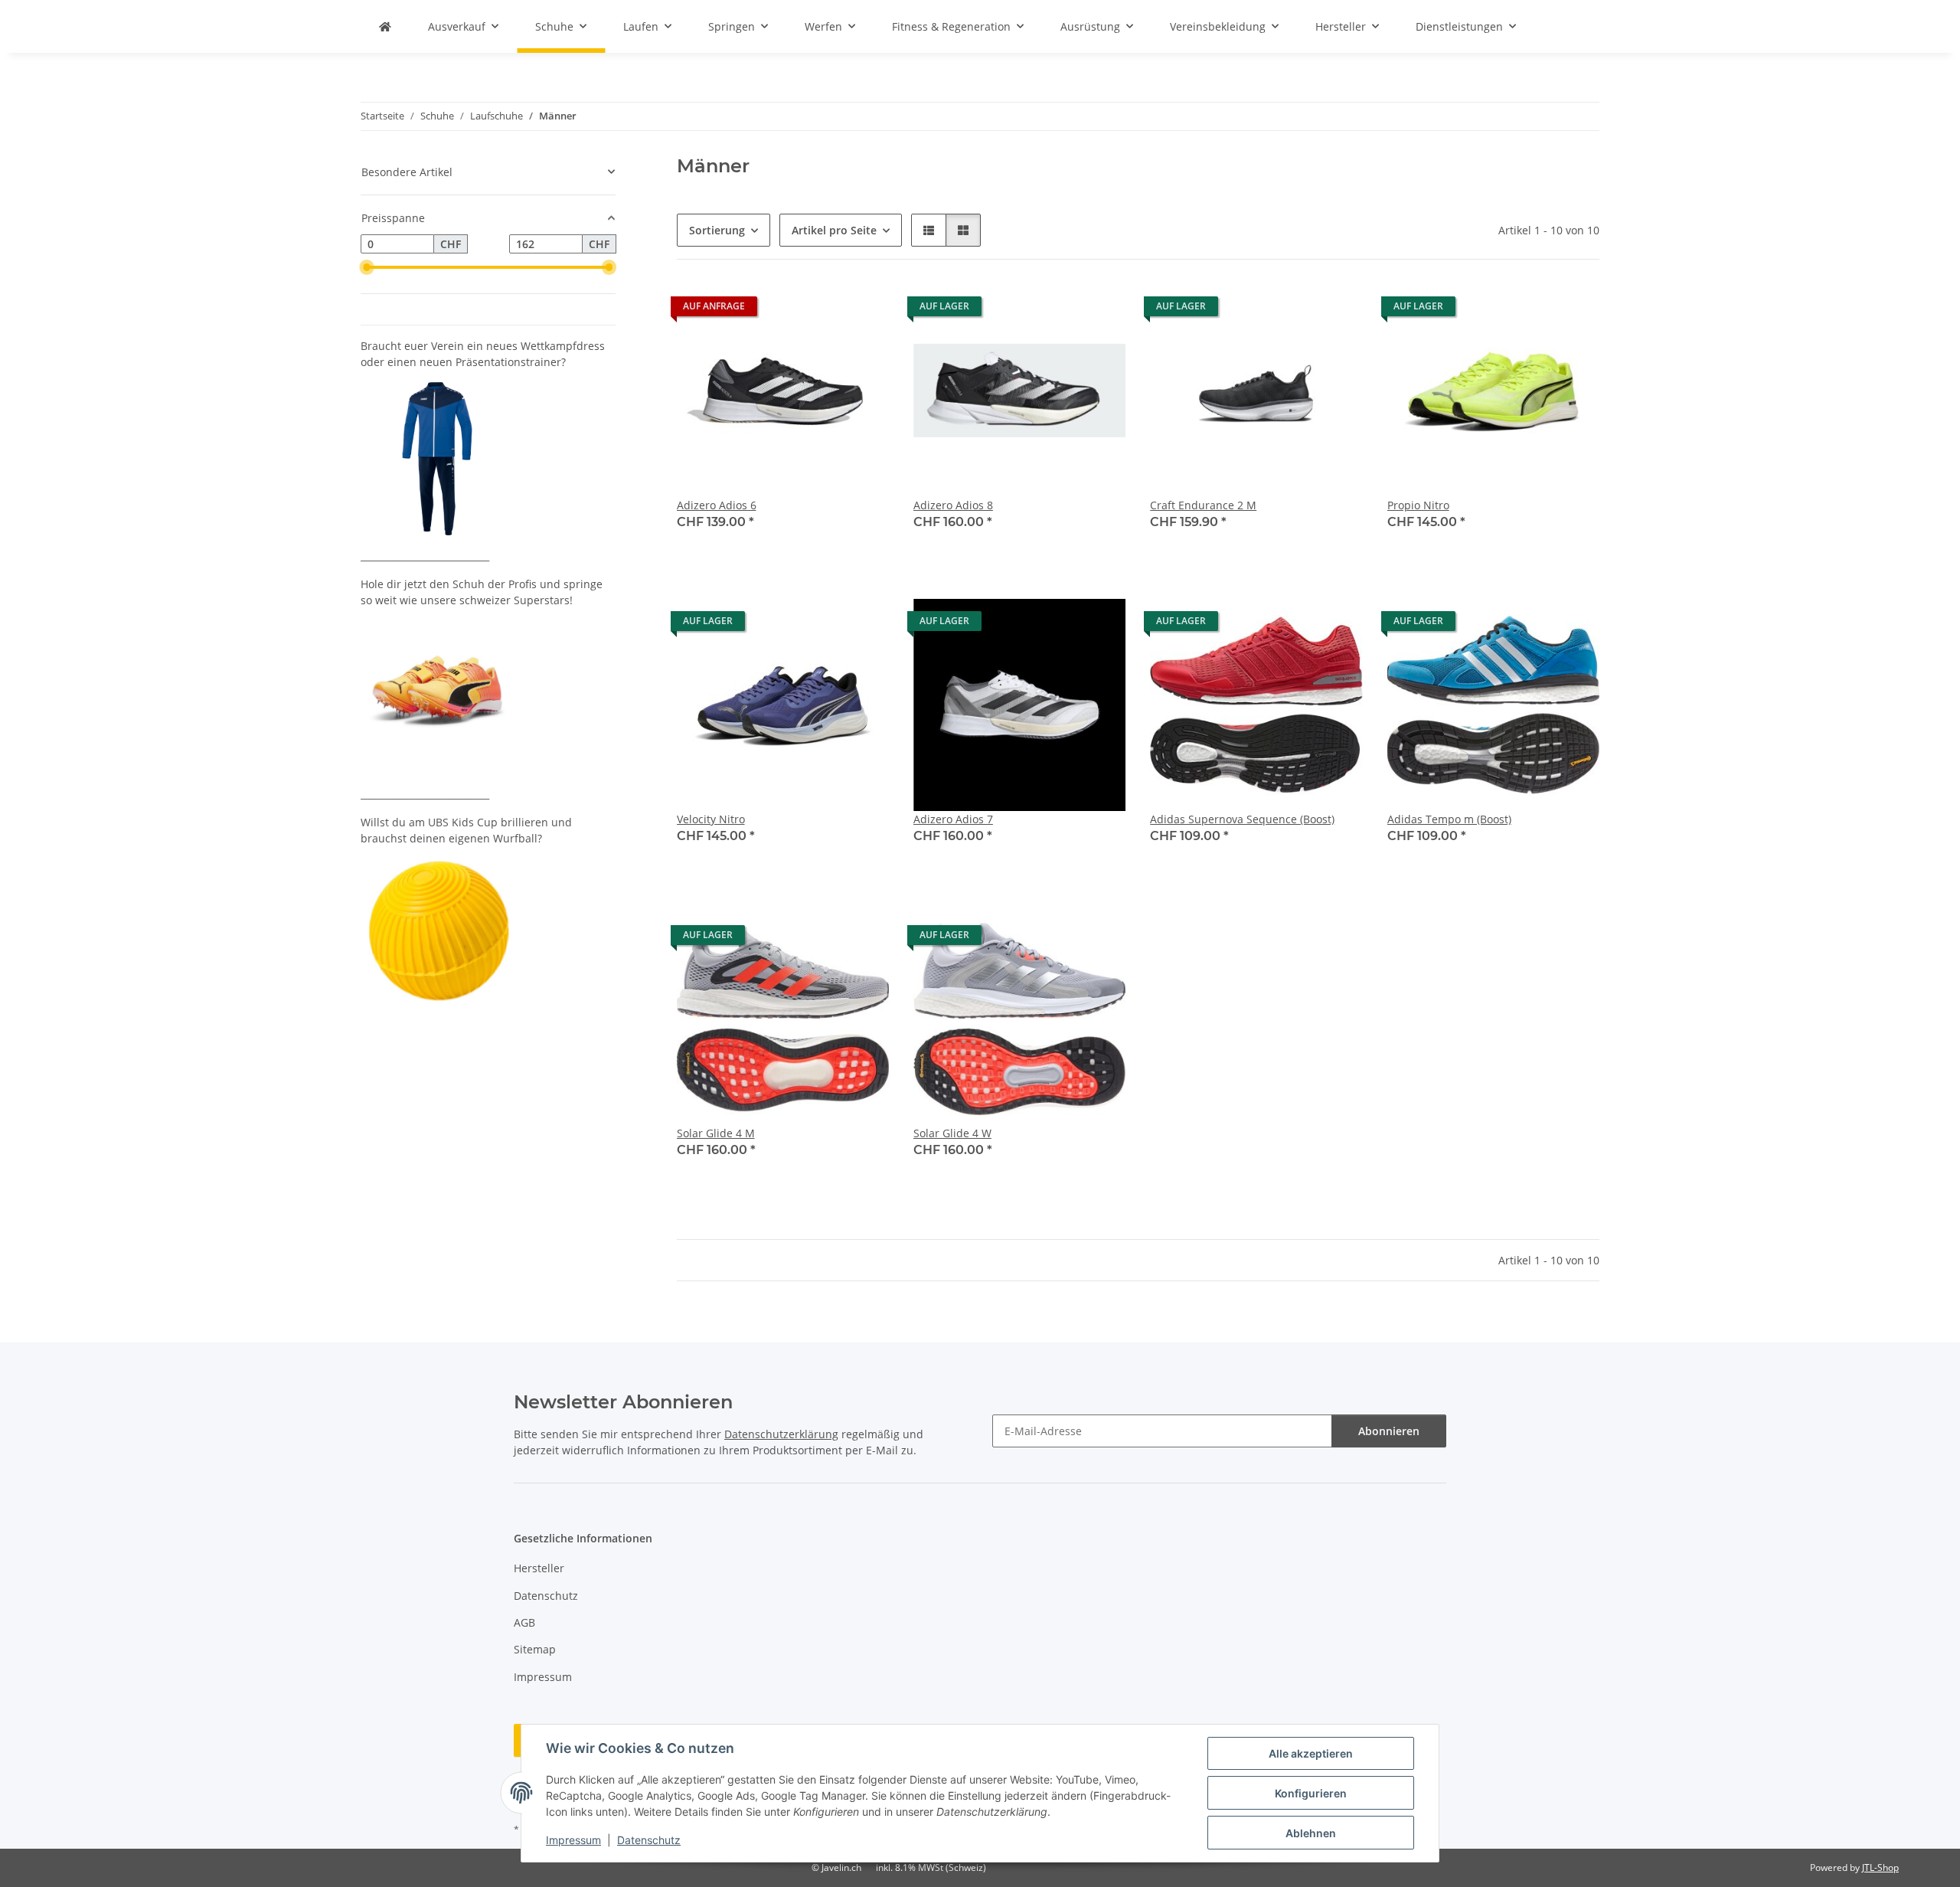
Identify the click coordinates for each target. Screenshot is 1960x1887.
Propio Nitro (1418, 505)
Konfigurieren (1311, 1793)
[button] (929, 230)
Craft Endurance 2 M (1203, 505)
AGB (524, 1622)
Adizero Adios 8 (953, 505)
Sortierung (717, 230)
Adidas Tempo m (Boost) (1449, 819)
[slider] (367, 267)
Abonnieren (1389, 1431)
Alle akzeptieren (1311, 1753)
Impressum (573, 1840)
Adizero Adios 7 (953, 819)
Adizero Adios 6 (717, 505)
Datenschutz (649, 1840)
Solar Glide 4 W (952, 1133)
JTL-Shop (1880, 1867)
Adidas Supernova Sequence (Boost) (1242, 819)
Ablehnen (1311, 1833)
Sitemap (535, 1649)
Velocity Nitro (711, 819)
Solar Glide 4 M (716, 1133)
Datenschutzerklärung (781, 1434)
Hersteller (539, 1568)
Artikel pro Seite (834, 230)
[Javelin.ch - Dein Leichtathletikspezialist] (385, 26)
